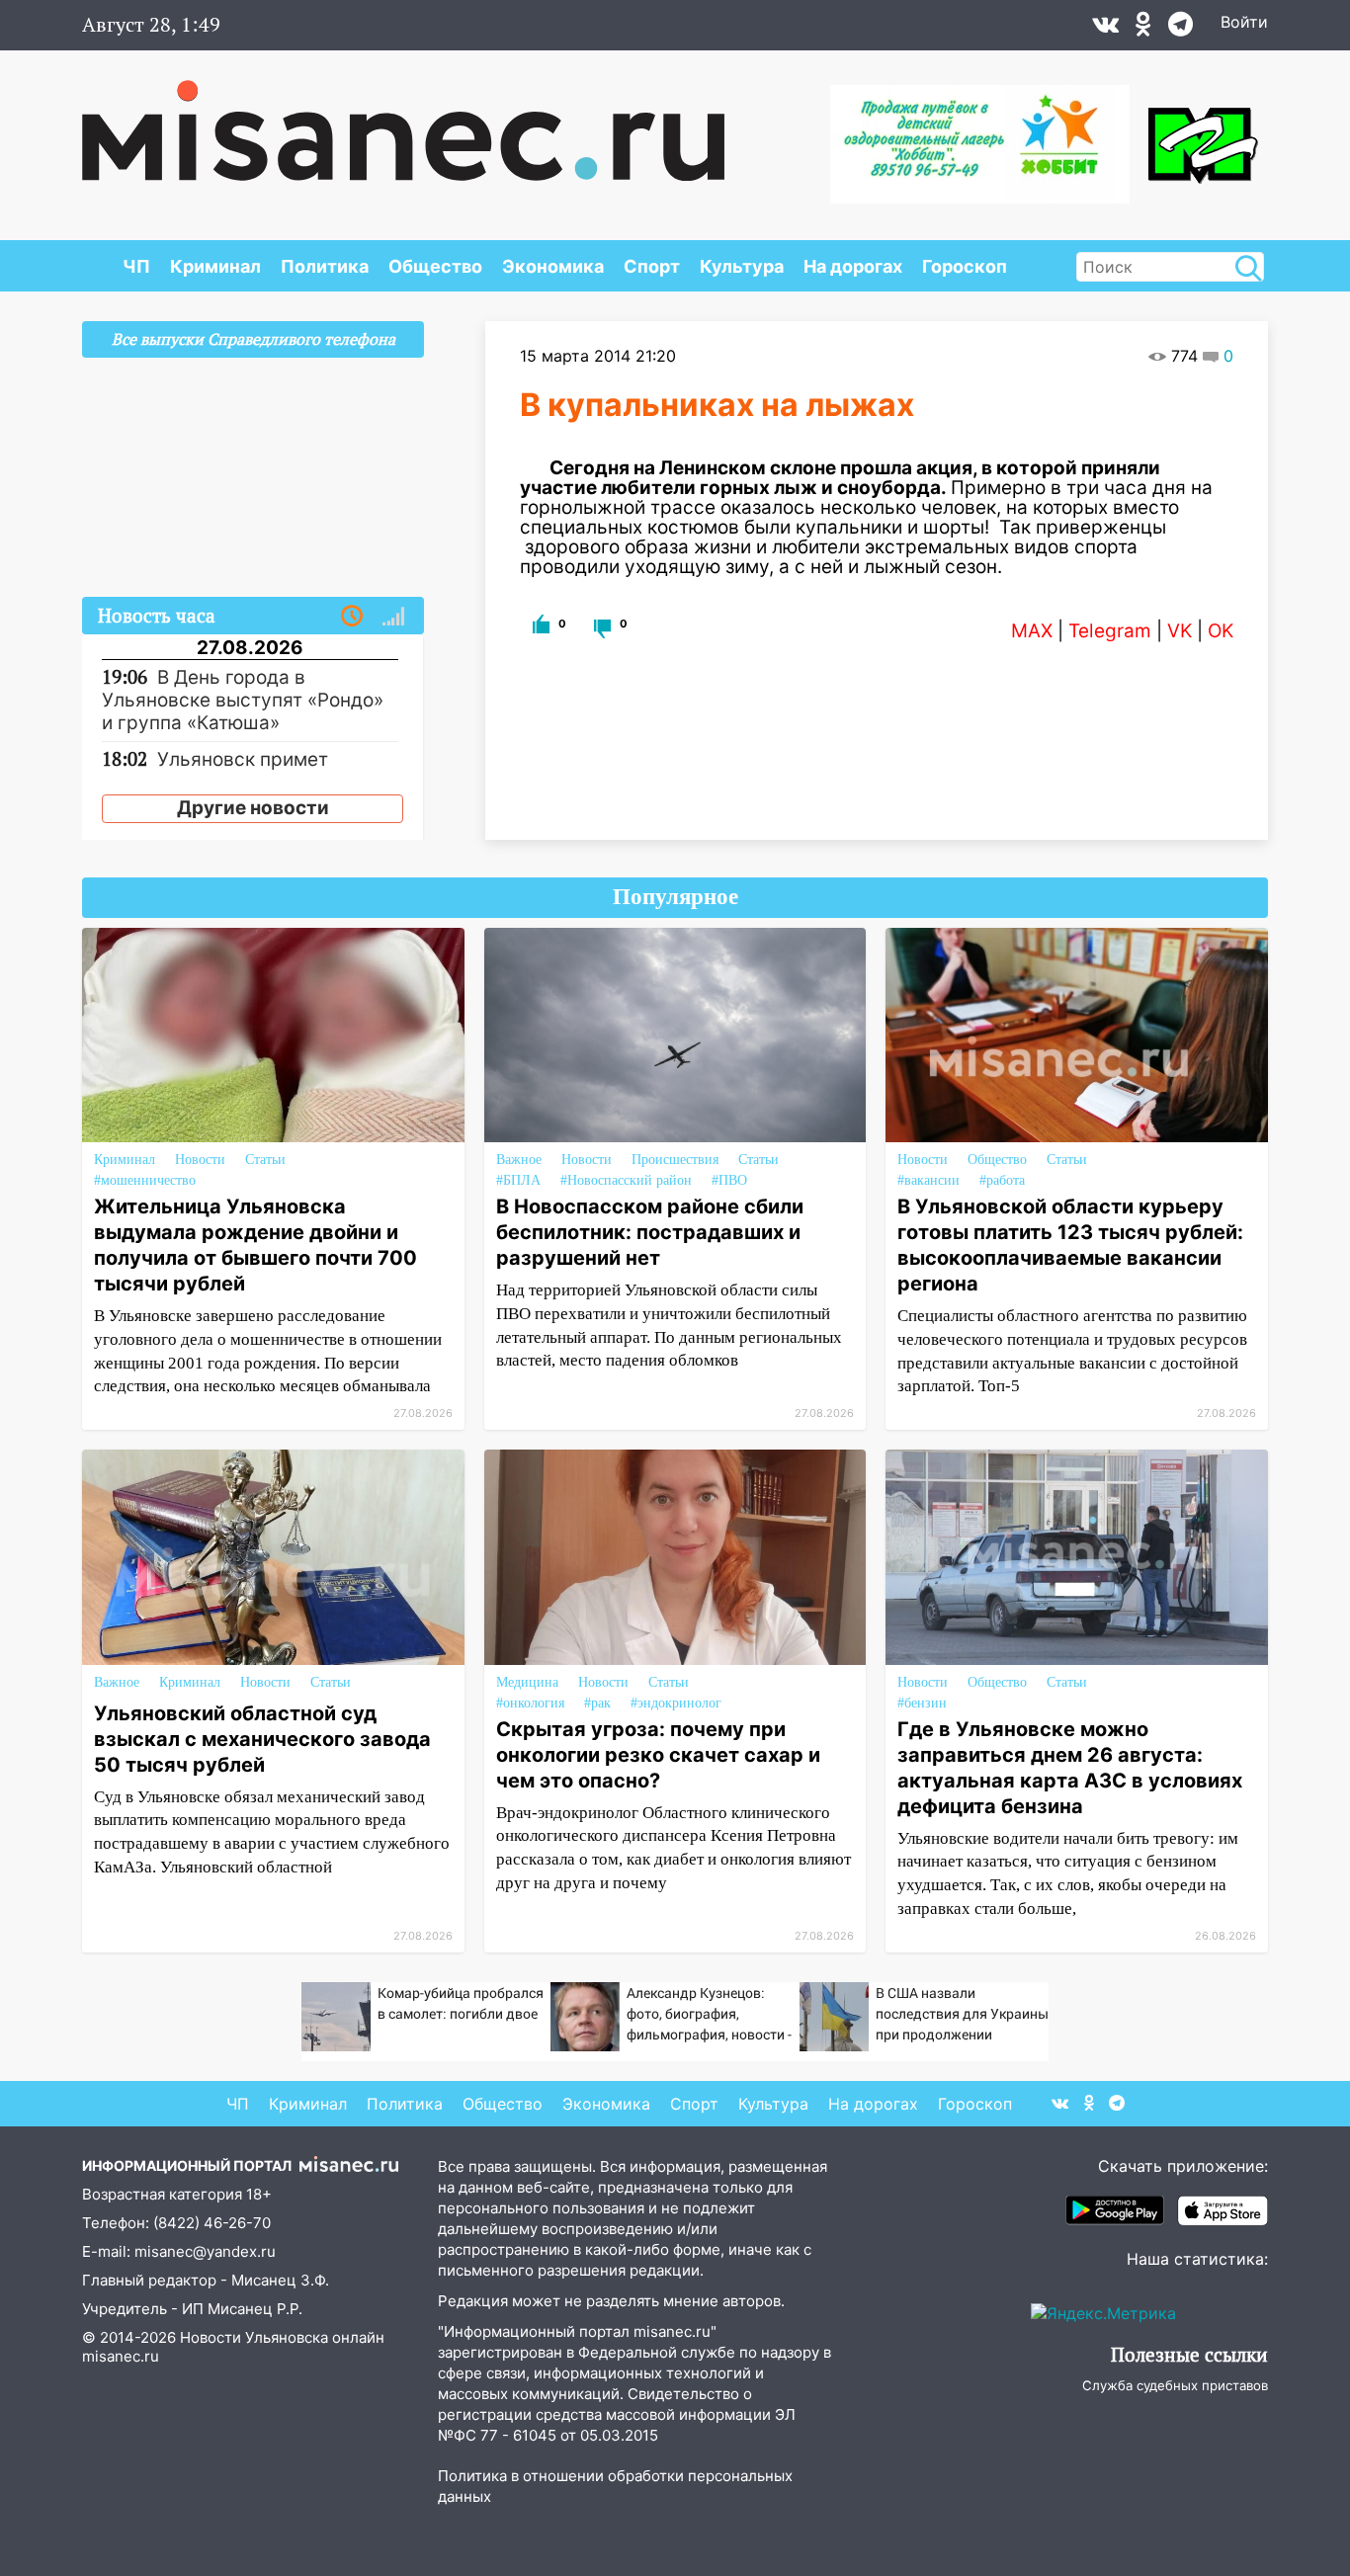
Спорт (652, 266)
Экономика (553, 266)
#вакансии (928, 1180)
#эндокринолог (676, 1703)
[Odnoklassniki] (1143, 29)
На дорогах (853, 266)
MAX (1032, 631)
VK (1180, 631)
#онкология (530, 1703)
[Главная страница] (403, 121)
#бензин (922, 1703)
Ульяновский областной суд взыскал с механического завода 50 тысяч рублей (262, 1739)
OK (1221, 631)
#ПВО (729, 1180)
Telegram (1110, 631)
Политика (325, 266)
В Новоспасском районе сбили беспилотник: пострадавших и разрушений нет (650, 1232)
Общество (435, 266)
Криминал (215, 266)
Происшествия (675, 1160)
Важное (519, 1160)
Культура (742, 266)
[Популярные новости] (393, 617)
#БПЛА (518, 1180)
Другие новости (253, 808)
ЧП (136, 266)
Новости (200, 1160)
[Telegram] (1181, 29)
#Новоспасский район (626, 1180)
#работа (1002, 1180)
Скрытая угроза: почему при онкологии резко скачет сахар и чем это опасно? (658, 1755)
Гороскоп (965, 266)
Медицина (527, 1682)
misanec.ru (121, 2356)
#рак (597, 1703)
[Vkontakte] (1105, 29)
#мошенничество (145, 1180)
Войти (1244, 22)
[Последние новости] (352, 617)
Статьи (265, 1160)
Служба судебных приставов (1175, 2385)
